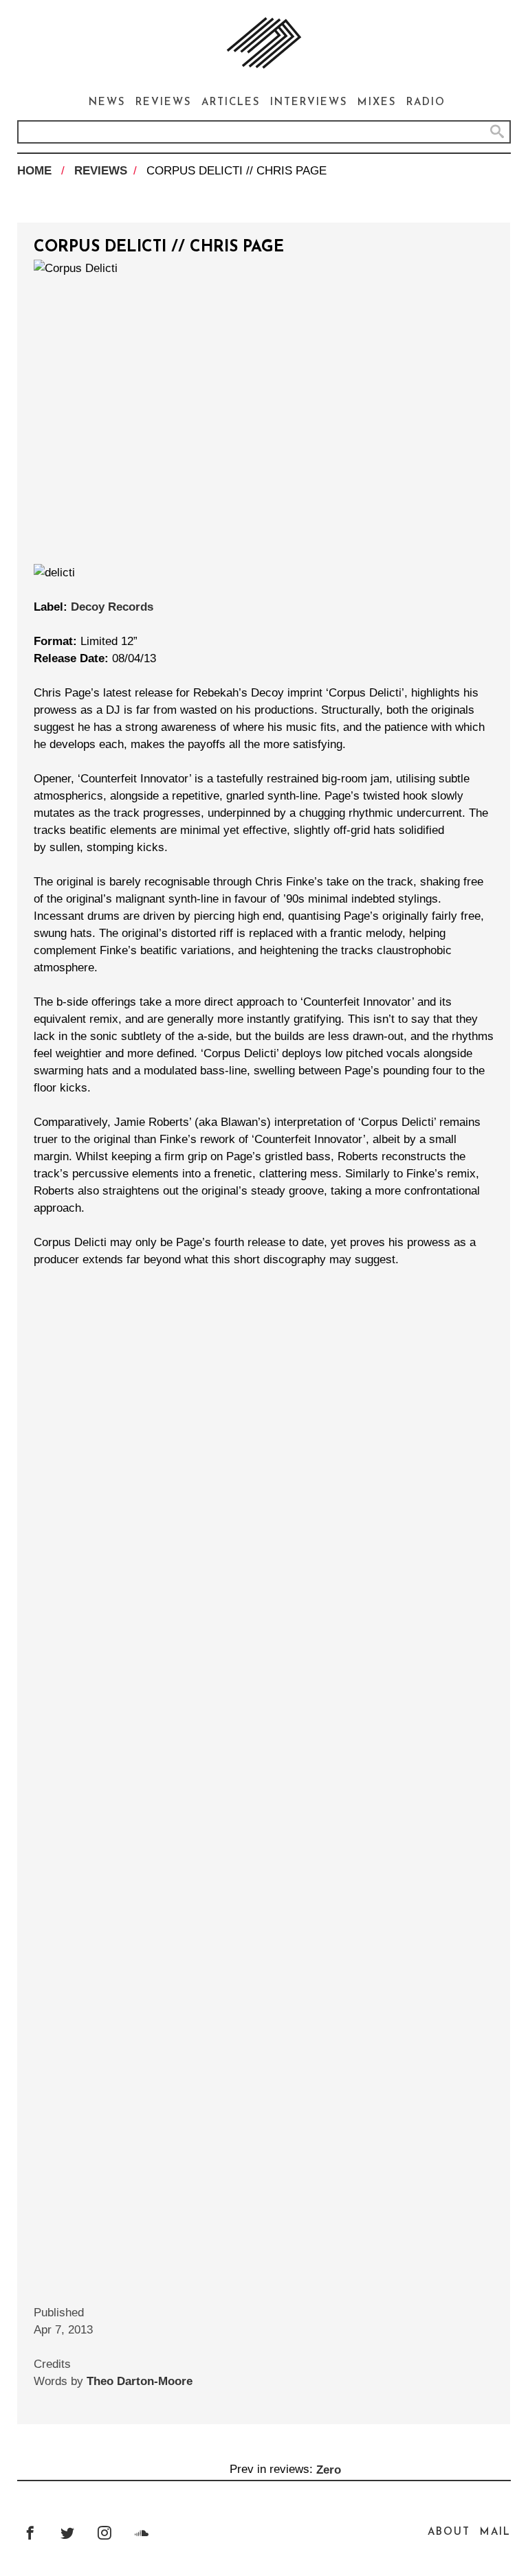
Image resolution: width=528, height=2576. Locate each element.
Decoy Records (112, 607)
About (449, 2532)
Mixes (377, 103)
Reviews (164, 103)
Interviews (309, 103)
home (34, 171)
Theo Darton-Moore (140, 2381)
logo (264, 43)
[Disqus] (264, 1702)
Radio (426, 103)
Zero (329, 2469)
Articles (231, 103)
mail (495, 2532)
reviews (101, 171)
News (107, 103)
